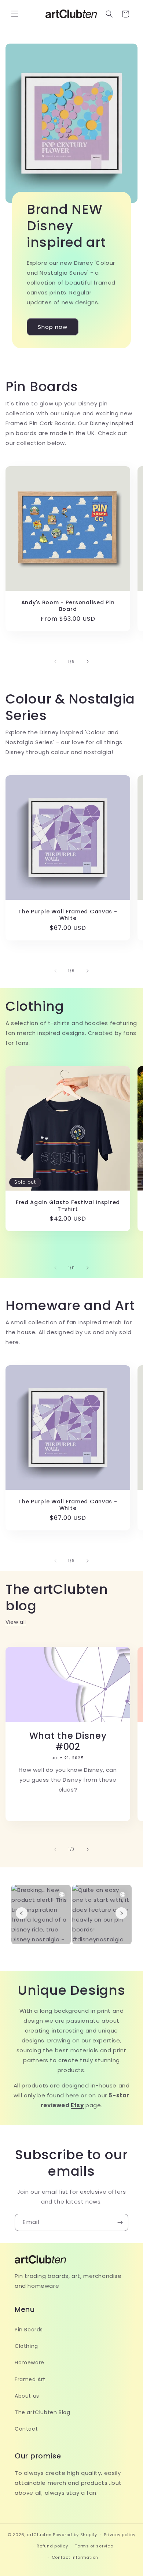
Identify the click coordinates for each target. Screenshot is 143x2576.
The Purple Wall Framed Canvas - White (68, 915)
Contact (26, 2429)
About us (27, 2396)
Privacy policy (120, 2535)
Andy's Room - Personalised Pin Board (68, 606)
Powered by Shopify (75, 2535)
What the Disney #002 (68, 1741)
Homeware (30, 2362)
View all (16, 1622)
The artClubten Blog (42, 2412)
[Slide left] (55, 661)
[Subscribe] (120, 2222)
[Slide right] (88, 661)
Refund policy (52, 2546)
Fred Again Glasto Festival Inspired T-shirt (68, 1206)
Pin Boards (29, 2330)
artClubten (39, 2535)
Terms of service (94, 2546)
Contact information (75, 2557)
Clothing (26, 2346)
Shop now (53, 327)
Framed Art (30, 2379)
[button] (15, 14)
